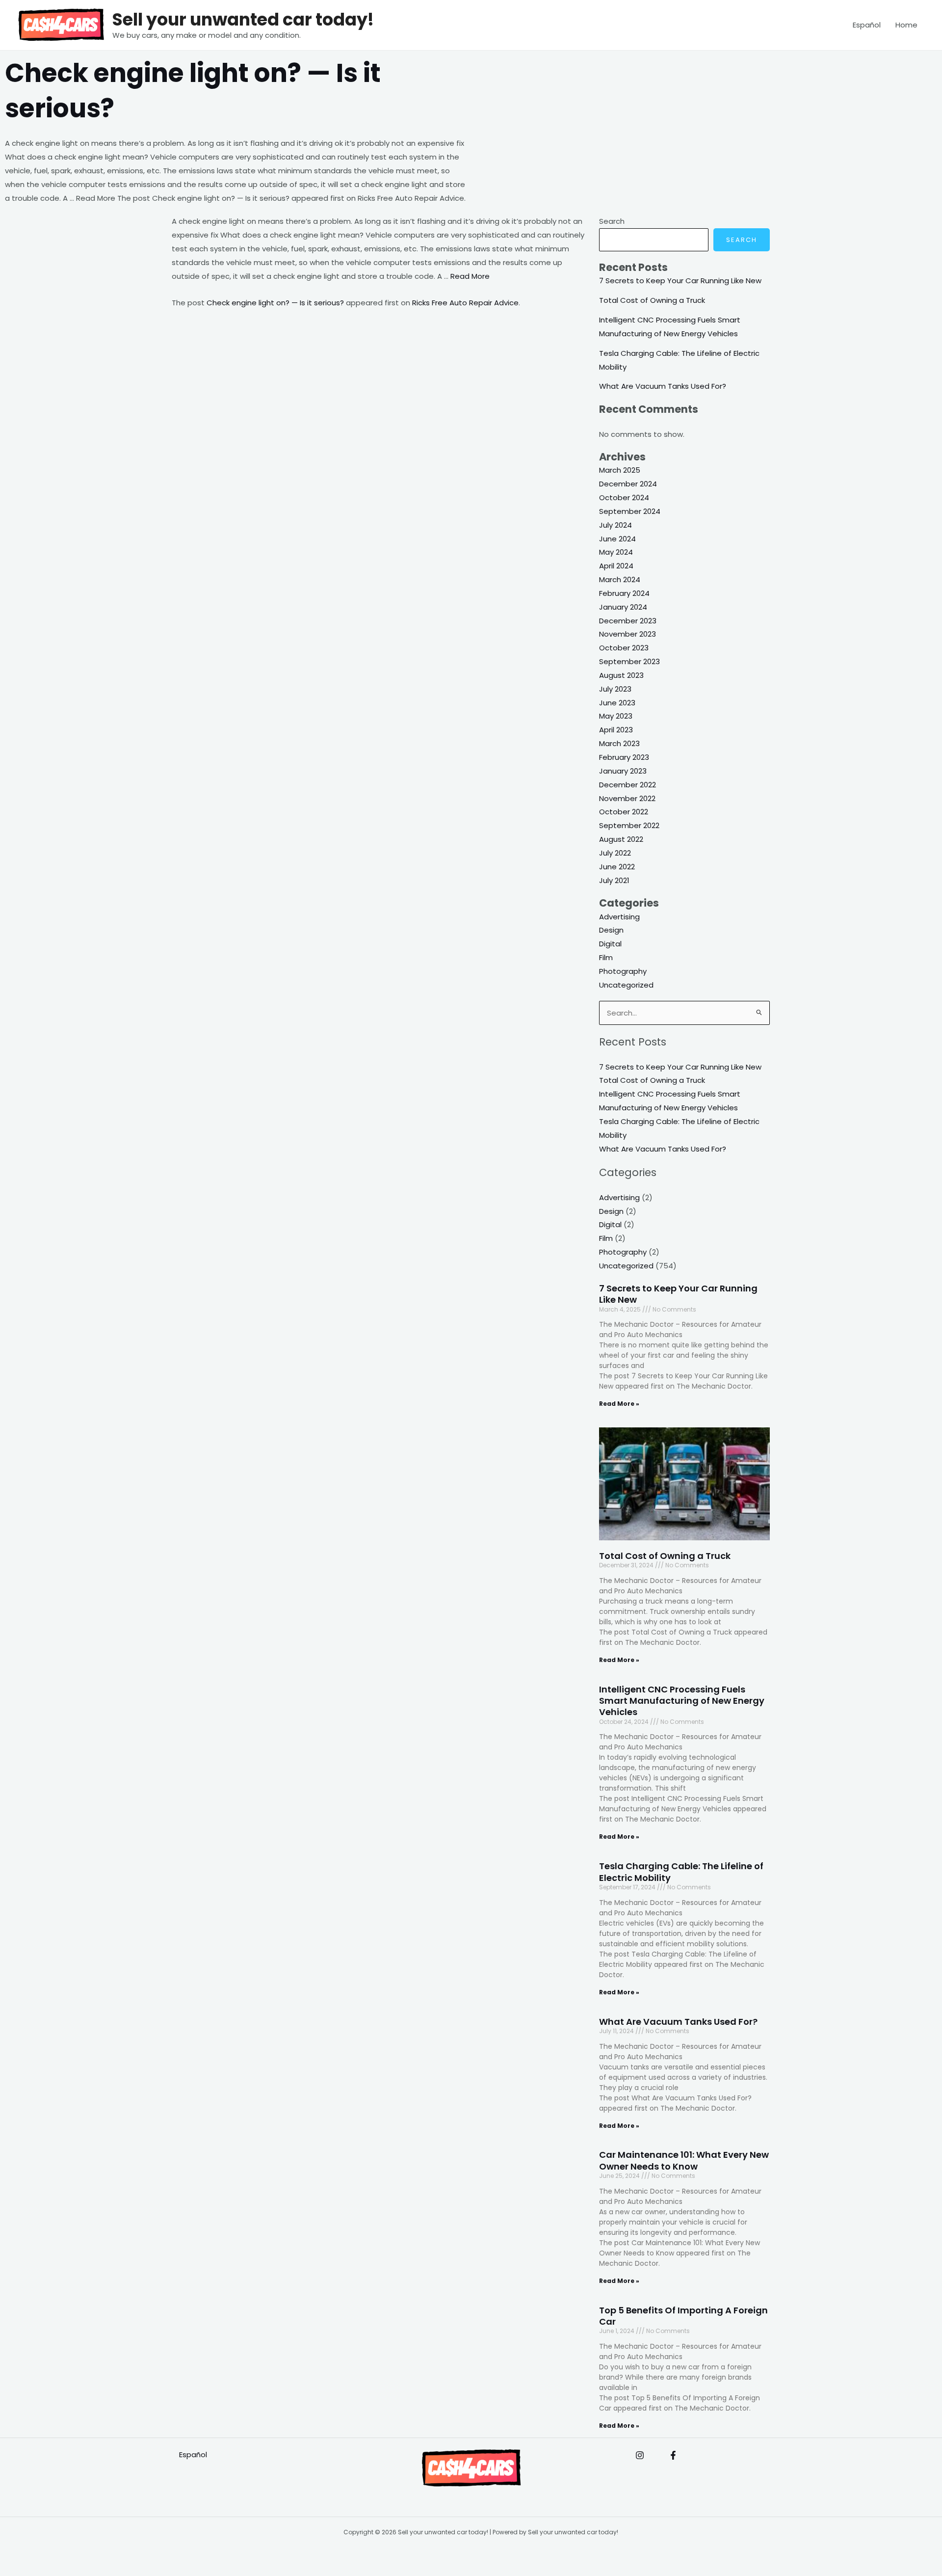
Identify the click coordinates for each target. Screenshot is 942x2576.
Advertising (619, 917)
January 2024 (623, 607)
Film (606, 957)
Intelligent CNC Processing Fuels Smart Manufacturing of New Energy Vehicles (682, 1701)
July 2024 (615, 525)
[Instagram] (640, 2455)
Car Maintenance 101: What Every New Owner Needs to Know (684, 2160)
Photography (623, 971)
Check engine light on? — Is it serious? (275, 303)
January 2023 (623, 771)
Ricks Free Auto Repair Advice (465, 303)
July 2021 (614, 880)
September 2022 (629, 825)
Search (612, 221)
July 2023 (615, 689)
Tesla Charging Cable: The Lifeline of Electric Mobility (681, 1872)
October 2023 (624, 648)
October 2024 (624, 497)
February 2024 (624, 593)
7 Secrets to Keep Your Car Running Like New (680, 281)
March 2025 (620, 470)
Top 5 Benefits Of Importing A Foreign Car (683, 2316)
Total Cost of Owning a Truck (652, 300)
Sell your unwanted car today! (243, 19)
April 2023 (616, 730)
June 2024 (617, 539)
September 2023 (629, 661)
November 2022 (627, 798)
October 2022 (624, 812)
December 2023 (628, 621)
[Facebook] (673, 2455)
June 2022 (617, 867)
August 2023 (621, 675)
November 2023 (628, 634)
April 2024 (616, 566)
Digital (610, 944)
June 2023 (617, 703)
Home (906, 25)
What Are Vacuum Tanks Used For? (663, 386)
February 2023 (624, 757)
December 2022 (628, 785)
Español (867, 25)
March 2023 (619, 743)
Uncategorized (626, 985)
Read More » (619, 1404)
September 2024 (630, 511)
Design (611, 930)
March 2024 (620, 579)
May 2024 (616, 552)
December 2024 (628, 484)
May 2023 (616, 716)
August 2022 (621, 839)
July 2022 (615, 853)
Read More (470, 276)
